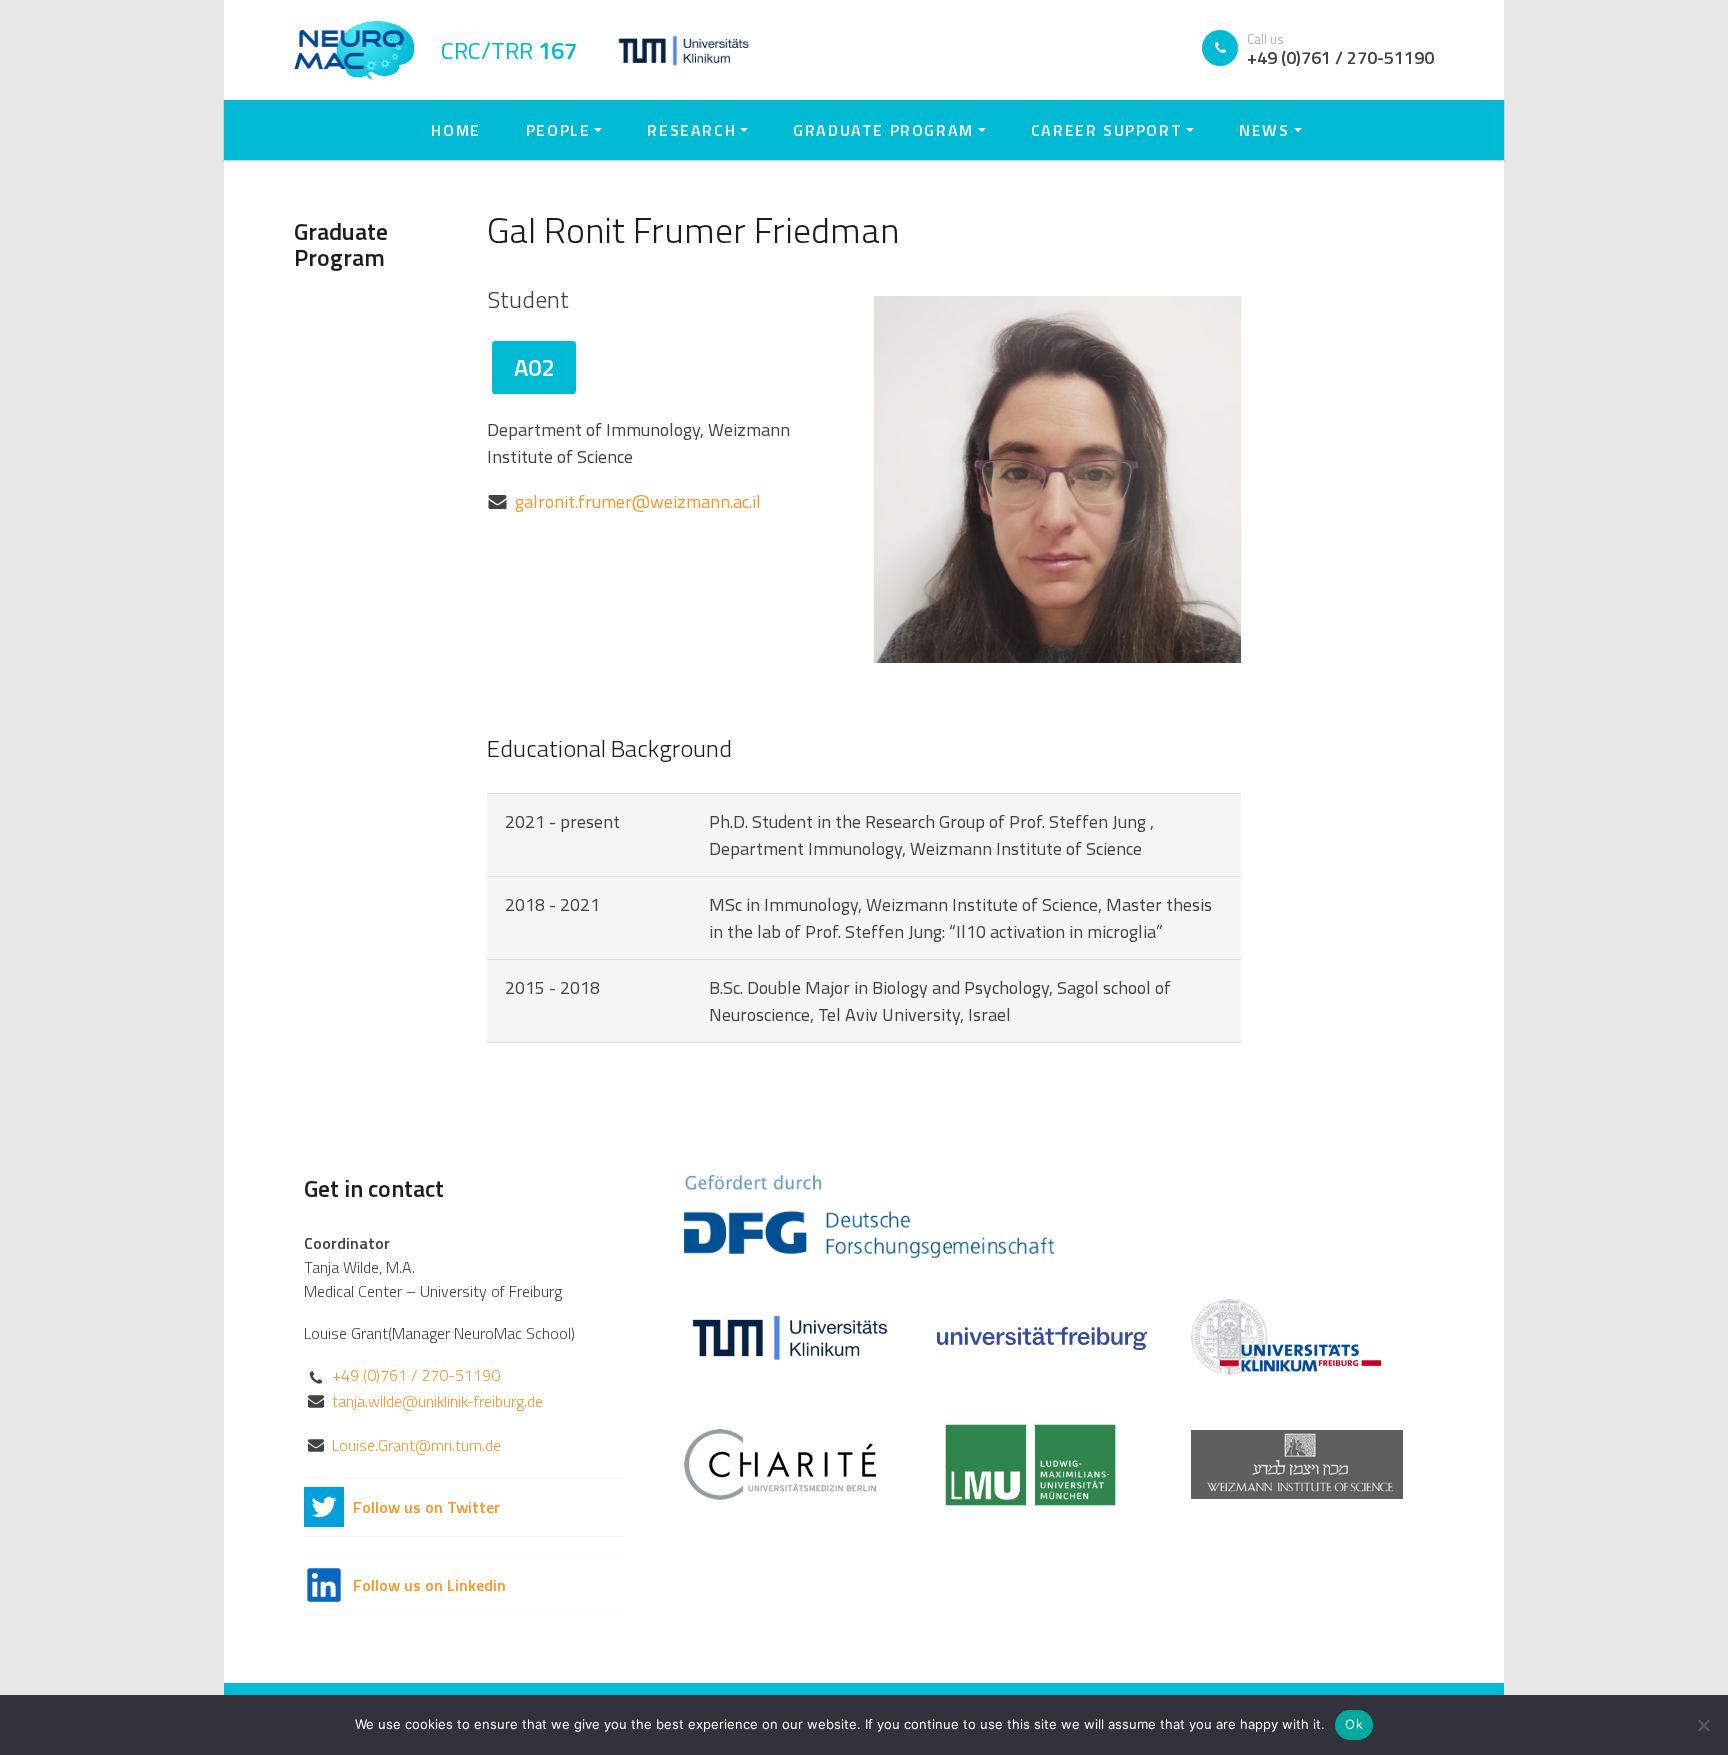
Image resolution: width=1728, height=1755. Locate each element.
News (1264, 130)
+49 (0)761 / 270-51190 (416, 1375)
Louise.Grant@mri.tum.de (416, 1445)
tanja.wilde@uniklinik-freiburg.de (437, 1401)
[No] (1703, 1725)
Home (455, 130)
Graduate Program (883, 130)
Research (691, 130)
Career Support (1106, 130)
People (558, 130)
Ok (1354, 1724)
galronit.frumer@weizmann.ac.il (638, 501)
